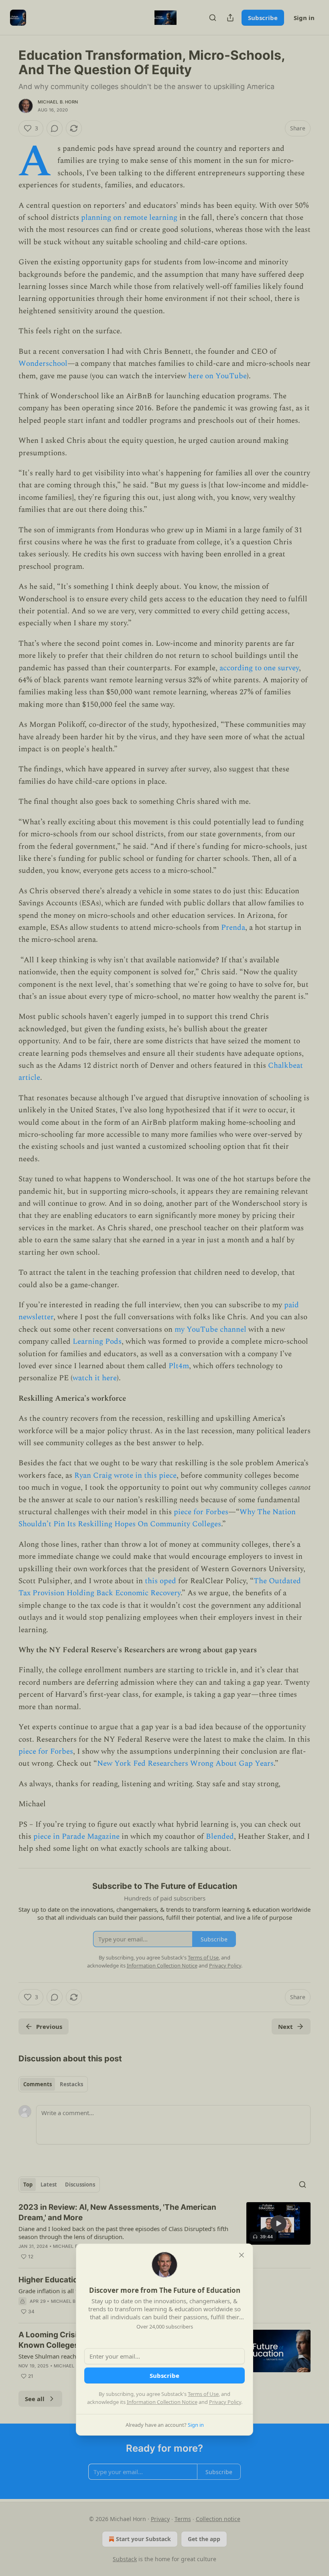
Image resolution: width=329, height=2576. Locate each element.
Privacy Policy (225, 2402)
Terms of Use (203, 2394)
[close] (242, 2255)
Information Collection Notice (162, 2402)
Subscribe (164, 2375)
